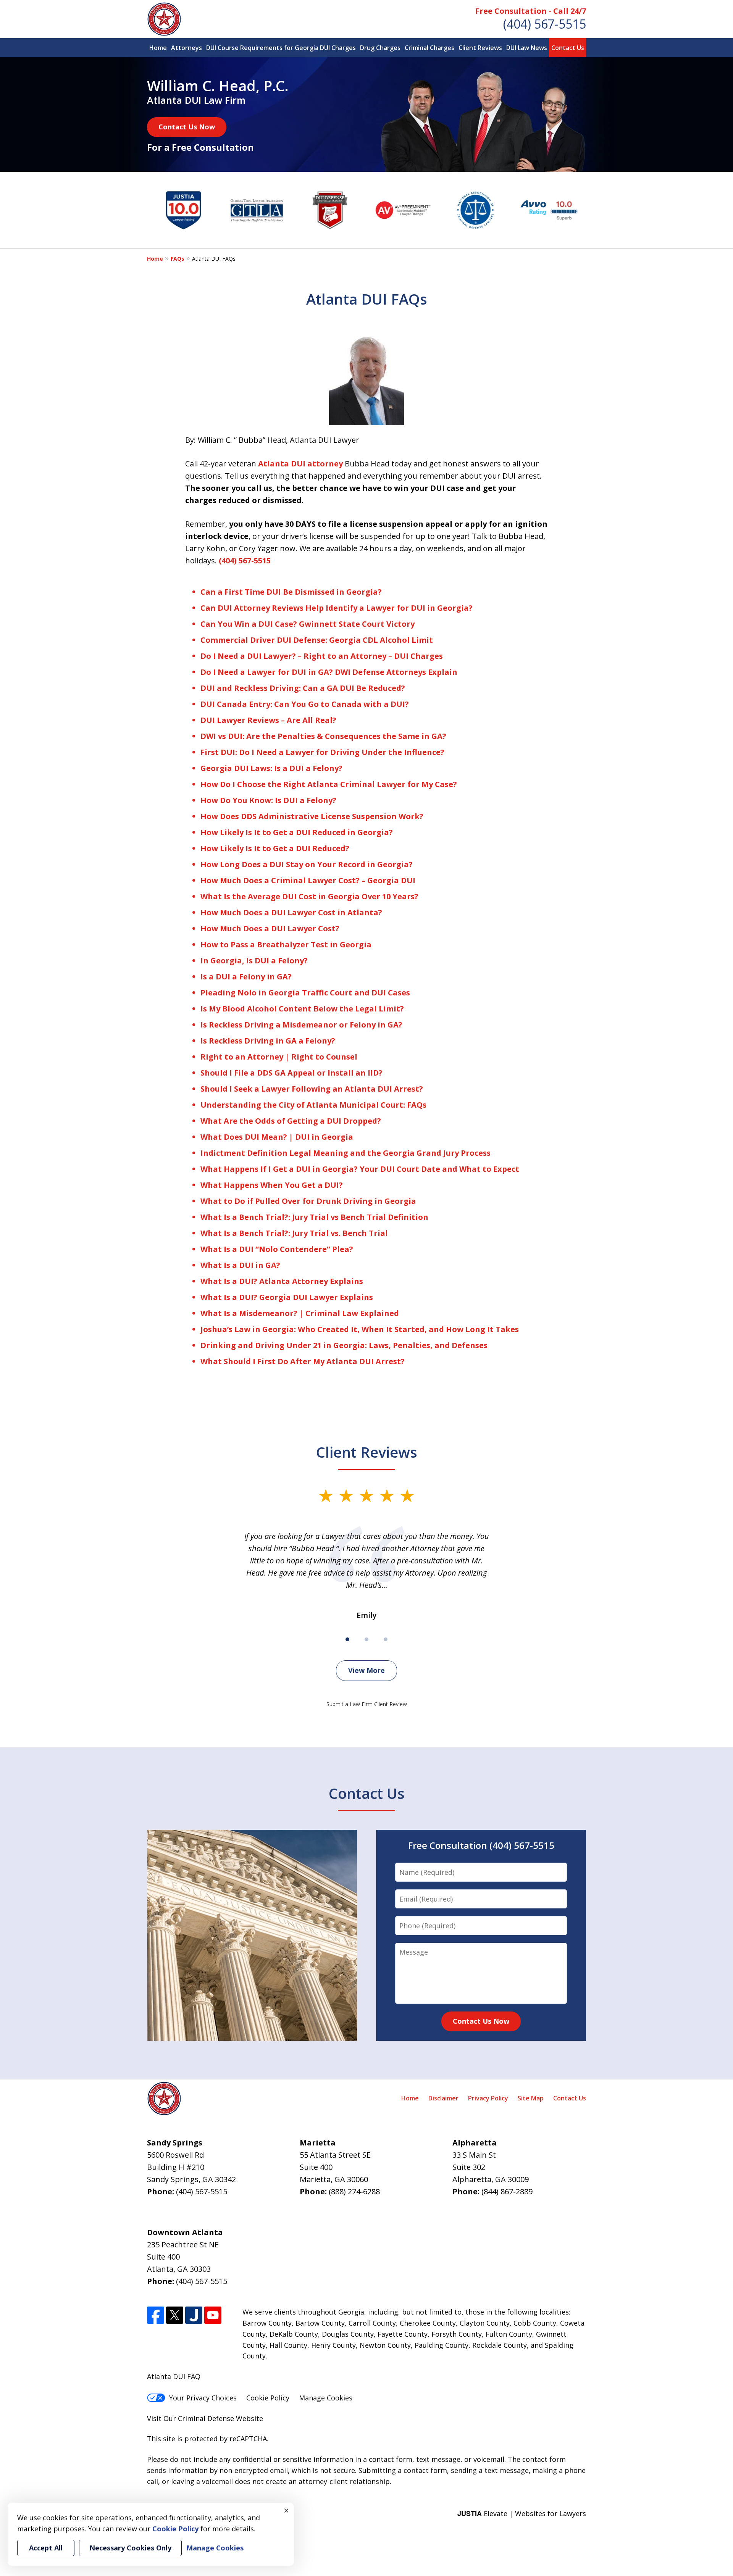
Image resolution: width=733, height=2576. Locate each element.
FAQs (178, 259)
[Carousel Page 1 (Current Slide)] (347, 1639)
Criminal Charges (429, 48)
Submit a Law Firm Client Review (367, 1704)
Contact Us (568, 48)
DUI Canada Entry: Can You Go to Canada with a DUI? (305, 704)
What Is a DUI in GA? (240, 1265)
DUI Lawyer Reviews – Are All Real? (268, 720)
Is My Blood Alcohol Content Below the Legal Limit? (302, 1009)
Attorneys (186, 48)
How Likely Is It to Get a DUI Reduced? (275, 848)
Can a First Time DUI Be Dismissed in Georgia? (291, 592)
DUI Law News (527, 48)
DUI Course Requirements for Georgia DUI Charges (281, 48)
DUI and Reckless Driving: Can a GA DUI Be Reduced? (303, 688)
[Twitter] (175, 2315)
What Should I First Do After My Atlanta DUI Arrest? (303, 1361)
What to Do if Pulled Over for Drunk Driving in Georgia (308, 1201)
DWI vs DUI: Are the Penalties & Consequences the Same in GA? (323, 736)
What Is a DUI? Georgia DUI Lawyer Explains (287, 1297)
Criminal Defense (206, 2418)
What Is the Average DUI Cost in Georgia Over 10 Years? (309, 896)
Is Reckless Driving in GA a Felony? (268, 1041)
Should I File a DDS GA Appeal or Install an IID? (291, 1073)
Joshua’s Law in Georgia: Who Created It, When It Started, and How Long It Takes (360, 1329)
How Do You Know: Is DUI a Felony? (268, 800)
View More (366, 1670)
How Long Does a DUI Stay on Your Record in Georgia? (307, 864)
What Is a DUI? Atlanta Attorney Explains (282, 1281)
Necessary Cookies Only (130, 2548)
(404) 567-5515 (545, 24)
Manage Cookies (326, 2398)
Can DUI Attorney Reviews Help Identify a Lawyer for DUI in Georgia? (337, 608)
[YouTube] (213, 2315)
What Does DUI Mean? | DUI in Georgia (277, 1137)
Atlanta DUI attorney (300, 464)
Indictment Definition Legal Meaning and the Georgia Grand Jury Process (346, 1153)
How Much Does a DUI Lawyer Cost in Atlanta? (291, 912)
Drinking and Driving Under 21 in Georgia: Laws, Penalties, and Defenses (344, 1345)
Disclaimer (443, 2098)
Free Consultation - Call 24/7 (531, 11)
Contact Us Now (187, 127)
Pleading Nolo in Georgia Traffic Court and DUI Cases (305, 993)
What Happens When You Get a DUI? (272, 1185)
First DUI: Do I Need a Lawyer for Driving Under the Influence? (322, 752)
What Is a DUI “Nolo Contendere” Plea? (277, 1249)
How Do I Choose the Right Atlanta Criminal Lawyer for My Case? (329, 784)
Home (158, 48)
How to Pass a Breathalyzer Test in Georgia (286, 944)
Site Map (531, 2098)
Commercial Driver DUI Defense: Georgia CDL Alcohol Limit (317, 640)
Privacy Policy (488, 2098)
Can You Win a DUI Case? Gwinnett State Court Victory (308, 624)
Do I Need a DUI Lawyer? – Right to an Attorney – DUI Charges (322, 656)
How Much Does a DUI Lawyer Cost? (270, 928)
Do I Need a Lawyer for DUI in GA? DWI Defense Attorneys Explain (329, 672)
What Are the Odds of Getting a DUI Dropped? (291, 1121)
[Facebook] (156, 2315)
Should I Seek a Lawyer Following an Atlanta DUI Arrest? (312, 1089)
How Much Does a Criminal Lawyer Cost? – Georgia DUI (308, 880)
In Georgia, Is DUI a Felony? (254, 961)
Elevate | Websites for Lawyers (522, 2513)
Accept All (46, 2548)
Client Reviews (480, 48)
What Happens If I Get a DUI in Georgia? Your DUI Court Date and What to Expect (360, 1169)
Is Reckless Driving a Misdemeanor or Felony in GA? (301, 1025)
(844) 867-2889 (507, 2191)
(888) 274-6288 (354, 2191)
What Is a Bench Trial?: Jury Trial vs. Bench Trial (294, 1233)
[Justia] (194, 2315)
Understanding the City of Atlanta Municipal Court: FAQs (313, 1105)
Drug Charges (380, 48)
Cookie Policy (268, 2398)
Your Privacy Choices (203, 2398)
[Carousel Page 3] (386, 1639)
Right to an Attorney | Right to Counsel (279, 1057)
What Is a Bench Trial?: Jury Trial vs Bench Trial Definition (314, 1217)
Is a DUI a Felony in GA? (246, 977)
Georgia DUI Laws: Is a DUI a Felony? (271, 768)
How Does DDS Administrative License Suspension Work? (312, 816)
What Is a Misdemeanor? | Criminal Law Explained (300, 1313)
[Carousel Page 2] (366, 1639)
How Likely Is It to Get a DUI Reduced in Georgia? (297, 832)
